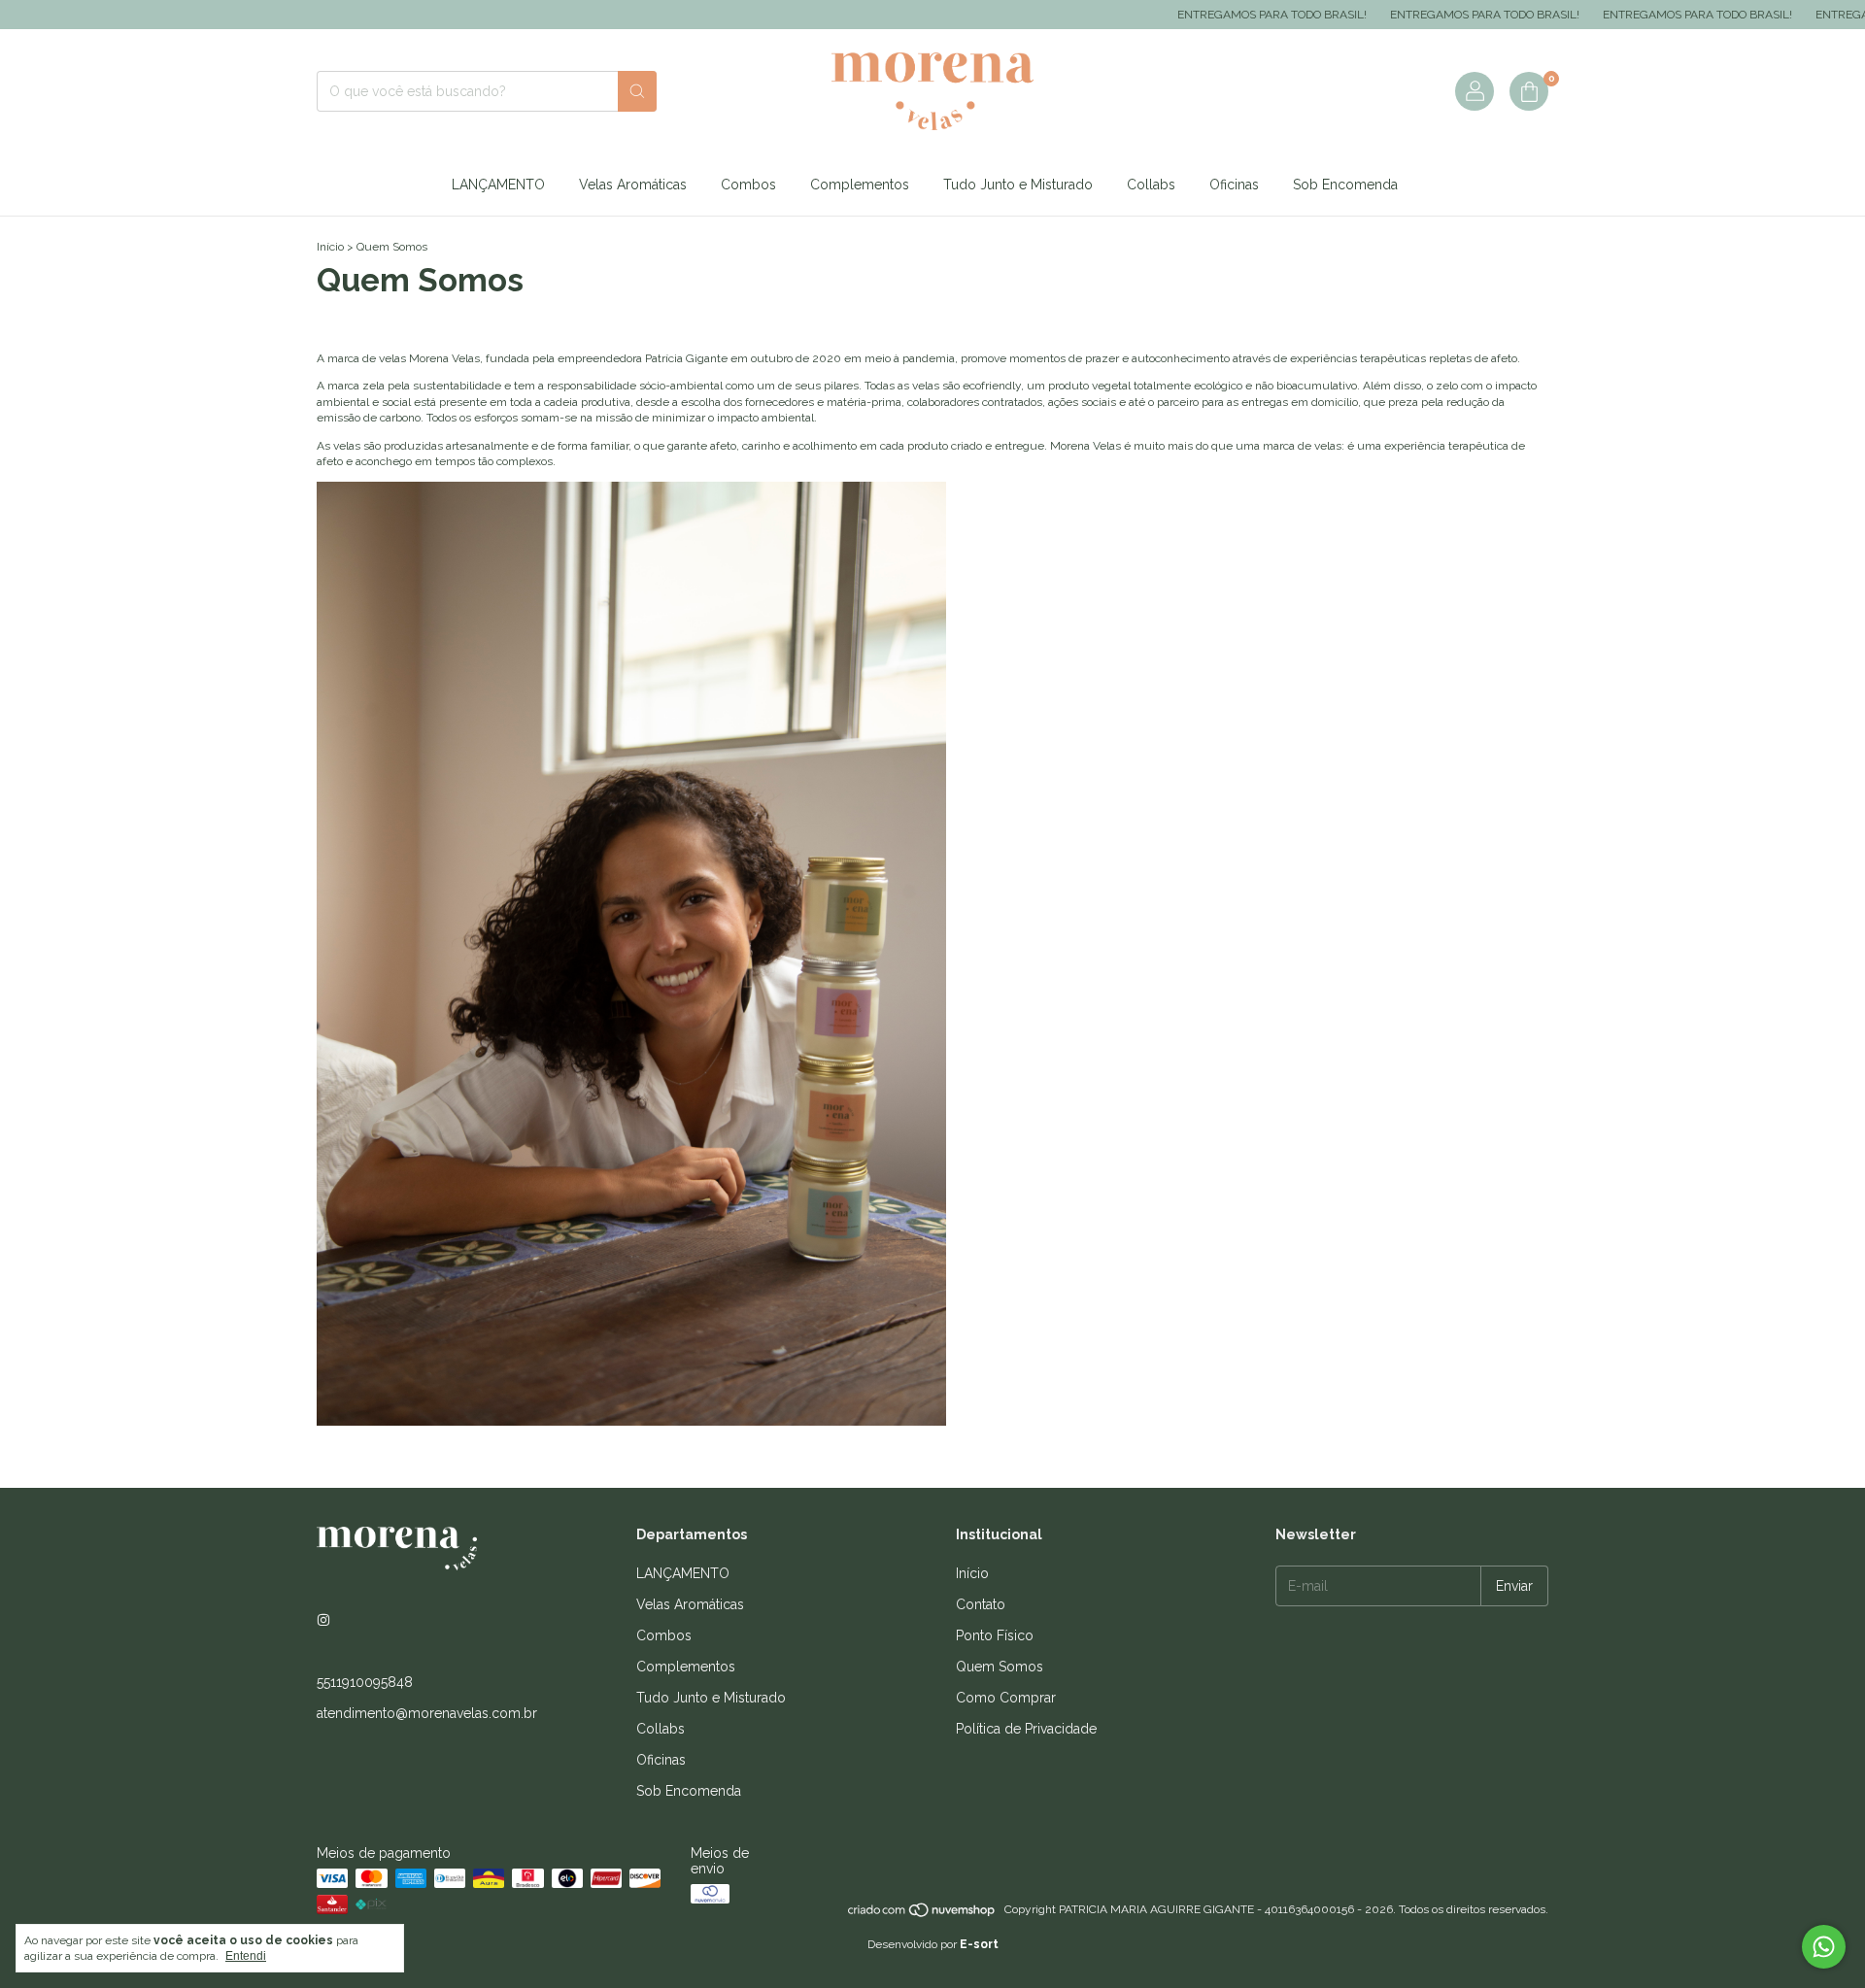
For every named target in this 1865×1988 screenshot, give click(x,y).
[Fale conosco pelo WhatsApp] (1824, 1947)
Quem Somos (1000, 1667)
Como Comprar (1006, 1698)
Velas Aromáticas (633, 185)
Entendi (246, 1956)
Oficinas (1234, 185)
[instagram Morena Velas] (323, 1620)
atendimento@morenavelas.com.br (427, 1713)
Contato (981, 1604)
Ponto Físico (995, 1635)
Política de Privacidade (1026, 1729)
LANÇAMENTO (498, 185)
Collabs (1151, 185)
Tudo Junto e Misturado (1018, 185)
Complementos (860, 185)
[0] (1529, 91)
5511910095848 (365, 1682)
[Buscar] (637, 91)
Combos (748, 185)
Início (330, 247)
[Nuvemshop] (922, 1914)
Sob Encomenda (1345, 185)
